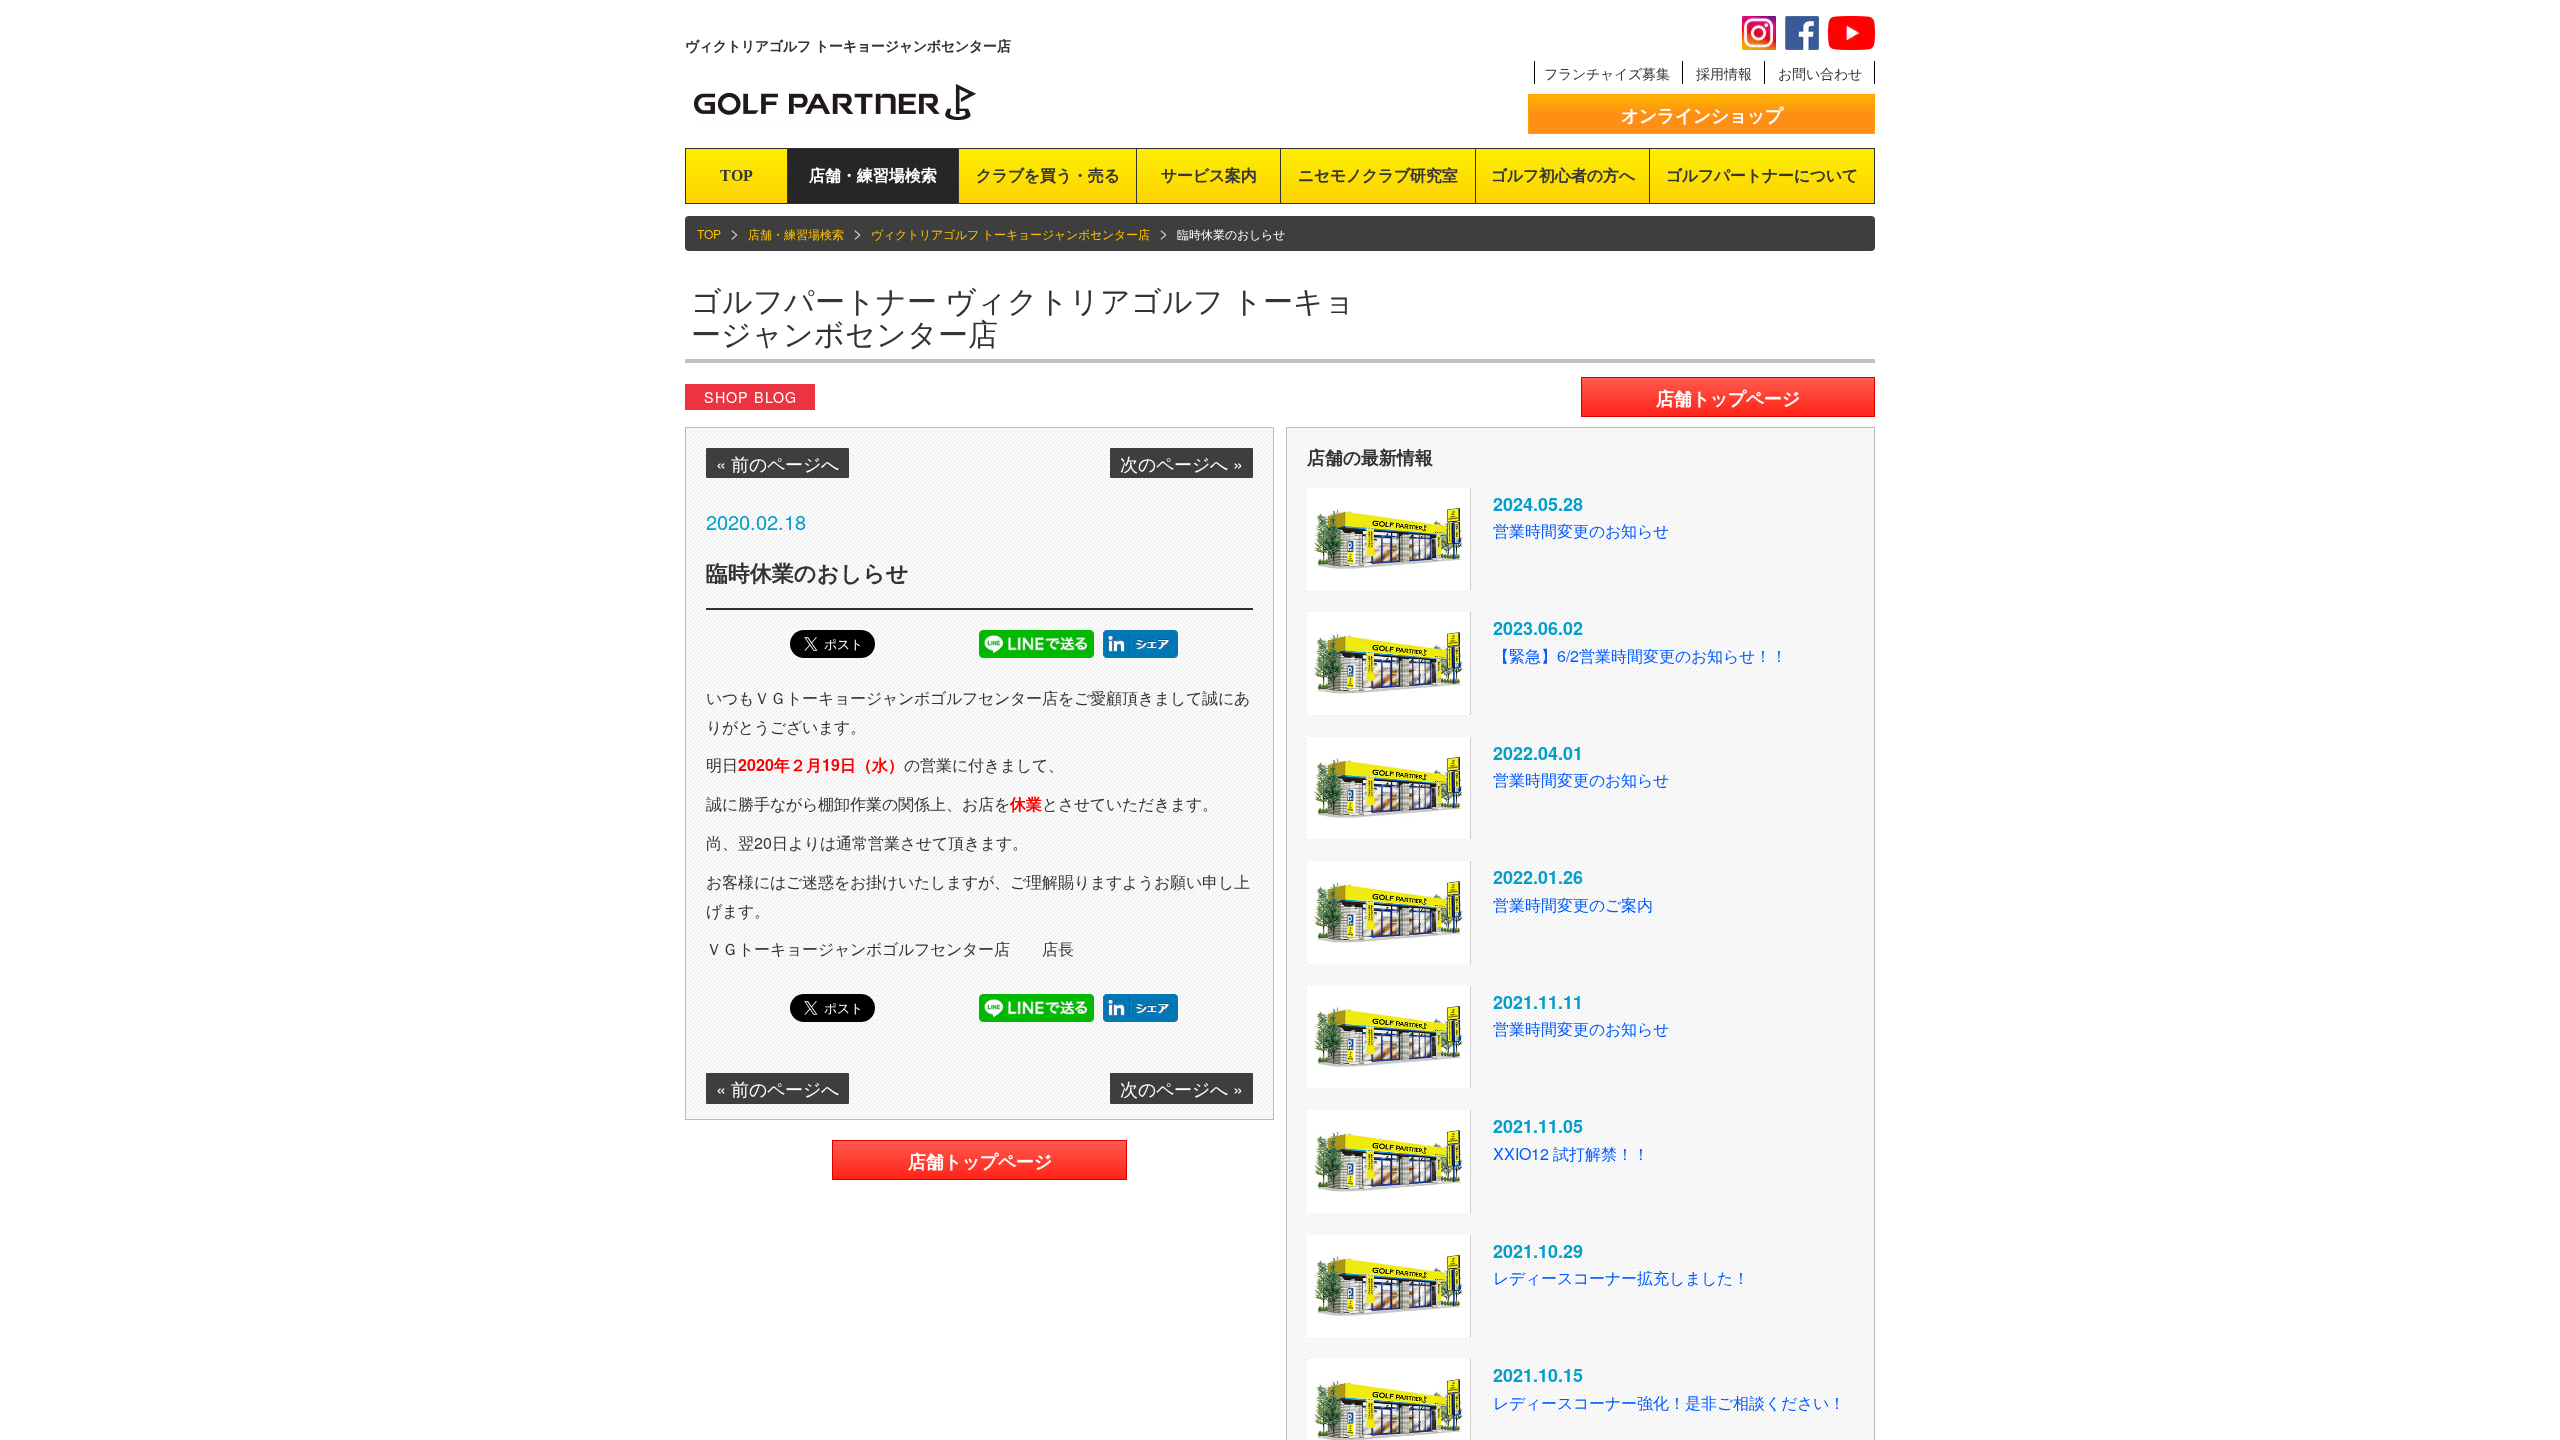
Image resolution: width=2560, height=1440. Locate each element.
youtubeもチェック (1851, 33)
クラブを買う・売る (1048, 175)
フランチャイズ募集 (1607, 73)
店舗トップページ (980, 1161)
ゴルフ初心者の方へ (1563, 175)
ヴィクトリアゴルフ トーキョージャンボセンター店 (1010, 233)
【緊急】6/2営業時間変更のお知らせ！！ (1640, 655)
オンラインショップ (1702, 115)
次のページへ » (1181, 463)
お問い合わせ (1820, 73)
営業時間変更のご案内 (1573, 904)
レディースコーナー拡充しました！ (1621, 1277)
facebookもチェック (1802, 33)
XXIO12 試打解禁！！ (1571, 1153)
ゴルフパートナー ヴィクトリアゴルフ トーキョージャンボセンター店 (1023, 316)
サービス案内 (1209, 175)
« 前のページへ (777, 463)
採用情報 (1724, 73)
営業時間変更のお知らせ (1581, 530)
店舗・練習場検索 (873, 175)
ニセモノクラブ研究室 (1378, 175)
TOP (736, 175)
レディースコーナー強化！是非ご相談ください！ (1669, 1402)
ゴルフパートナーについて (1762, 175)
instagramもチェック (1759, 33)
